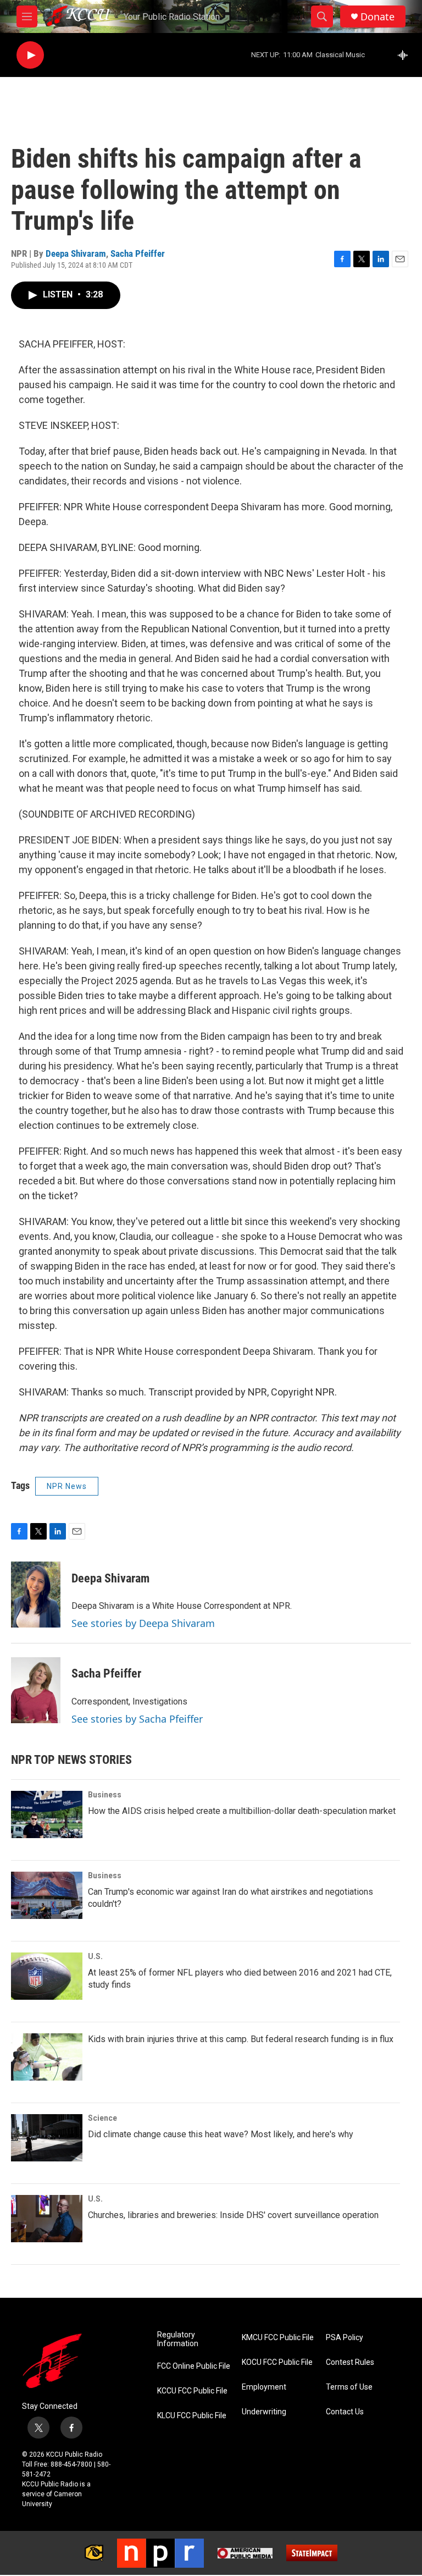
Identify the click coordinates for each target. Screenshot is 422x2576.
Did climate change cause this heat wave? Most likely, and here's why (221, 2134)
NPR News (67, 1486)
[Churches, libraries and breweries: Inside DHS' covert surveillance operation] (47, 2219)
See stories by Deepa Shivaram (143, 1623)
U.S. (95, 1956)
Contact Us (345, 2412)
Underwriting (264, 2412)
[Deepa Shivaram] (36, 1595)
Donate (377, 17)
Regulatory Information (178, 2339)
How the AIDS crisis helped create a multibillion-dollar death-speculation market (242, 1811)
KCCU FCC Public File (192, 2391)
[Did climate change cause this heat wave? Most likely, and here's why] (47, 2138)
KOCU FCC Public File (277, 2362)
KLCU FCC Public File (192, 2416)
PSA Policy (345, 2338)
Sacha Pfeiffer (138, 253)
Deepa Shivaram (76, 253)
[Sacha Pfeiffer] (36, 1690)
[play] (30, 55)
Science (102, 2118)
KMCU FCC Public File (278, 2338)
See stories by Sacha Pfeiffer (137, 1719)
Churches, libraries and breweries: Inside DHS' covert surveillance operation (233, 2215)
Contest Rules (350, 2362)
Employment (264, 2387)
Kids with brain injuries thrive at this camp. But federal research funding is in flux (241, 2039)
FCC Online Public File (194, 2366)
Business (105, 1795)
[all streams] (406, 55)
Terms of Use (349, 2387)
